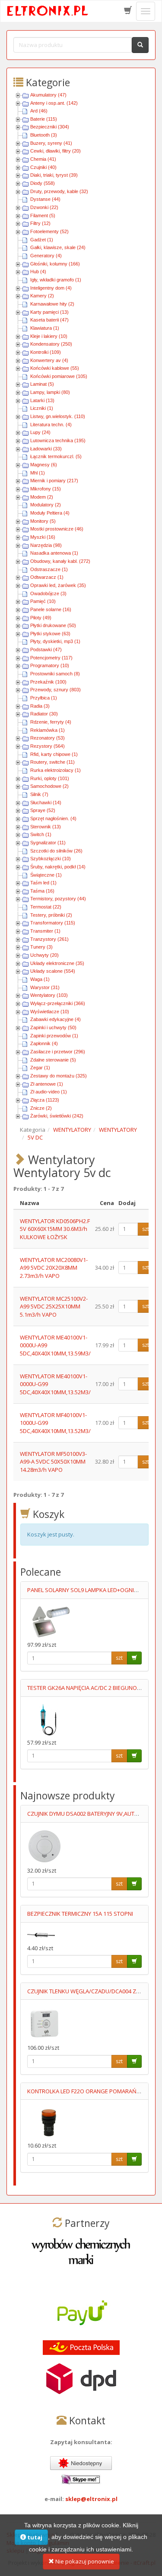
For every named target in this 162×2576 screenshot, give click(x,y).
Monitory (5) (43, 521)
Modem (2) (42, 497)
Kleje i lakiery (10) (49, 336)
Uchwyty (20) (44, 955)
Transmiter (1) (45, 931)
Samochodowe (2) (49, 786)
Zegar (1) (40, 1068)
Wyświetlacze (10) (50, 1012)
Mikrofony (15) (46, 489)
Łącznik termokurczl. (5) (56, 456)
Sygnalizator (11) (48, 843)
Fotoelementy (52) (49, 231)
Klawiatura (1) (45, 328)
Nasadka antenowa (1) (54, 553)
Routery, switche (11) (52, 762)
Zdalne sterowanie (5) (53, 1060)
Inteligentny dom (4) (51, 288)
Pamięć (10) (43, 601)
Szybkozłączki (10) (51, 859)
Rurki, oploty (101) (50, 778)
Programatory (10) (50, 665)
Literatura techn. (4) (51, 425)
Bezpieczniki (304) (50, 127)
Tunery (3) (41, 947)
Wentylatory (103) (49, 995)
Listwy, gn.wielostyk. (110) (58, 416)
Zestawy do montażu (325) (59, 1076)
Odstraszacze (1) (49, 569)
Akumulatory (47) (48, 95)
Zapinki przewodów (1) (54, 1036)
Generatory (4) (46, 256)
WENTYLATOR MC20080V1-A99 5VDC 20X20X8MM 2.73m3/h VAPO (54, 1268)
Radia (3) (40, 706)
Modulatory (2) (46, 505)
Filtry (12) (40, 223)
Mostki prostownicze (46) (57, 529)
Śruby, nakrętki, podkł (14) (58, 867)
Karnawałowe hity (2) (52, 304)
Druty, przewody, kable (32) (59, 191)
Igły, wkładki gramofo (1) (56, 280)
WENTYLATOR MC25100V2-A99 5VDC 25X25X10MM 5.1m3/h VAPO (54, 1307)
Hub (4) (38, 272)
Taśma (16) (42, 891)
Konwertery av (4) (49, 360)
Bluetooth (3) (44, 135)
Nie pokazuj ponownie (84, 2561)
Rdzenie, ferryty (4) (51, 722)
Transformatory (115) (53, 923)
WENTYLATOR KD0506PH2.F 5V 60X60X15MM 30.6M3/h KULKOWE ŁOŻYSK (55, 1229)
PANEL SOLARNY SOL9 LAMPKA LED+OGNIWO (85, 1590)
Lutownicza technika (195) (58, 440)
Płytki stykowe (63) (50, 634)
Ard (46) (39, 111)
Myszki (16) (43, 537)
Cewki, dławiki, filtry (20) (56, 151)
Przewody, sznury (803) (56, 690)
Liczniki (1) (42, 408)
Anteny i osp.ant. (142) (54, 103)
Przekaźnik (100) (48, 682)
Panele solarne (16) (51, 609)
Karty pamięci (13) (49, 312)
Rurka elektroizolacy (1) (56, 770)
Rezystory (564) (48, 746)
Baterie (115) (44, 119)
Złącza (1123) (45, 1100)
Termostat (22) (46, 907)
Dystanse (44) (45, 199)
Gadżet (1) (42, 240)
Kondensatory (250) (51, 344)
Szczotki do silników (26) (56, 851)
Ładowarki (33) (46, 449)
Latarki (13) (42, 400)
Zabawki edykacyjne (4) (56, 1019)
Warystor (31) (45, 987)
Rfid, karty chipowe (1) (54, 754)
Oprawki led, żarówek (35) (58, 585)
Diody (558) (43, 183)
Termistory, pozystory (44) (58, 899)
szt (146, 1229)
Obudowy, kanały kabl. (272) (60, 561)
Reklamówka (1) (48, 730)
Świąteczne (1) (46, 875)
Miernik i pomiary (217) (54, 481)
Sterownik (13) (46, 827)
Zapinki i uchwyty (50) (53, 1027)
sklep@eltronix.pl (91, 2499)
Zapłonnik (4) (44, 1043)
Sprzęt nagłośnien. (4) (53, 818)
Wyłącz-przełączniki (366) (58, 1003)
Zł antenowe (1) (47, 1084)
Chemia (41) (43, 159)
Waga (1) (40, 979)
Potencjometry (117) (51, 658)
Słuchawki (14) (46, 802)
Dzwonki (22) (44, 207)
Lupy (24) (40, 432)
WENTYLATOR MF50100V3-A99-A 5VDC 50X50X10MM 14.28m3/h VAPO (53, 1462)
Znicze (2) (41, 1108)
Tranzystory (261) (49, 939)
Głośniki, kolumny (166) (55, 264)
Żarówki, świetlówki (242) (57, 1116)
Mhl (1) (38, 473)
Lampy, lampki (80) (50, 392)
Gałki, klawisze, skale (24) (58, 247)
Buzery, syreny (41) (51, 143)
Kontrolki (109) (46, 352)
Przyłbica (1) (44, 698)
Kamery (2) (42, 296)
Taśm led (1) (43, 883)
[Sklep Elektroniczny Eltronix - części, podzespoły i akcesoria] (48, 11)
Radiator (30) (44, 714)
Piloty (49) (41, 618)
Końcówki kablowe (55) (55, 368)
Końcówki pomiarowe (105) (59, 376)
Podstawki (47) (46, 649)
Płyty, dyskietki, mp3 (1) (55, 641)
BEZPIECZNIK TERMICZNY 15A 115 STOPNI (80, 1914)
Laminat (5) (42, 384)
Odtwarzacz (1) (47, 577)
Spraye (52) (43, 810)
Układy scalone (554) (53, 971)
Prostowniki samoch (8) (55, 674)
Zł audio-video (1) (49, 1092)
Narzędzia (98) (46, 545)
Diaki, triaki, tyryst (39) (54, 175)
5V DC (35, 1137)
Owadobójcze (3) (48, 593)
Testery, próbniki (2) (51, 915)
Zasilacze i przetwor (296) (58, 1052)
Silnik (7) (39, 794)
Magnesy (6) (44, 465)
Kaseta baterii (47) (49, 320)
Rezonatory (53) (48, 738)
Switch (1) (41, 834)
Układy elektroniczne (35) (57, 963)
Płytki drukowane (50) (53, 625)
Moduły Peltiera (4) (50, 513)
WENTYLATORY (72, 1130)
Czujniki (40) (43, 167)
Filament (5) (43, 215)
